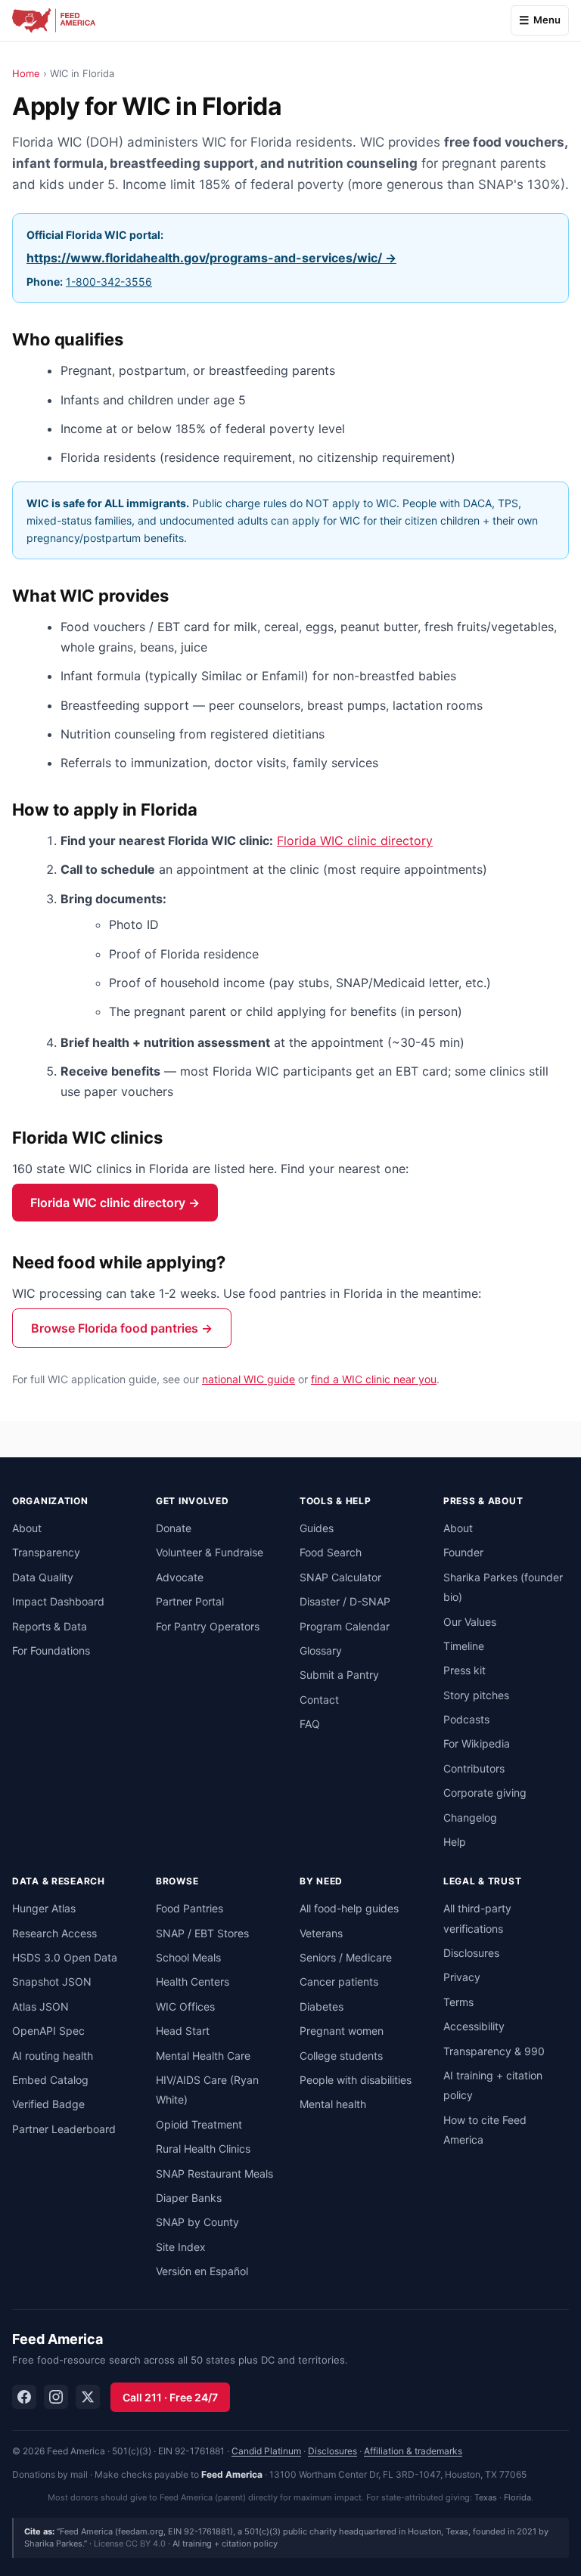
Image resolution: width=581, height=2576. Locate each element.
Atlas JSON (40, 2006)
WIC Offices (185, 2006)
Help (455, 1842)
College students (341, 2056)
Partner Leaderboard (64, 2129)
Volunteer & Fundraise (210, 1552)
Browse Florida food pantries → (122, 1328)
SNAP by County (197, 2222)
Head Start (183, 2031)
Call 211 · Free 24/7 (170, 2397)
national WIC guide (249, 1379)
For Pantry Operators (208, 1626)
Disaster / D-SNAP (345, 1601)
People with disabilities (356, 2080)
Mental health (333, 2104)
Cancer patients (339, 1982)
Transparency (46, 1552)
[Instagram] (56, 2397)
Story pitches (476, 1695)
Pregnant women (342, 2031)
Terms (458, 2002)
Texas (486, 2497)
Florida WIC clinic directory (355, 841)
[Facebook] (24, 2397)
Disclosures (471, 1953)
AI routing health (53, 2056)
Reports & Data (50, 1626)
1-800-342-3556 (109, 282)
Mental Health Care (203, 2056)
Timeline (464, 1646)
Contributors (474, 1768)
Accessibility (474, 2026)
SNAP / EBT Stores (202, 1933)
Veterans (321, 1933)
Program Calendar (345, 1626)
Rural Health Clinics (203, 2149)
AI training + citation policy (225, 2543)
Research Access (54, 1933)
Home (26, 73)
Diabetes (322, 2006)
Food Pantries (190, 1908)
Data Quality (43, 1577)
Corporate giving (485, 1793)
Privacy (462, 1977)
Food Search (331, 1552)
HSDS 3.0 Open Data (65, 1957)
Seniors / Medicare (346, 1957)
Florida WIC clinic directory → (115, 1203)
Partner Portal (190, 1601)
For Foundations (51, 1650)
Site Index (181, 2247)
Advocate (180, 1577)
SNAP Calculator (340, 1577)
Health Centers (193, 1982)
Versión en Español (202, 2271)
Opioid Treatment (199, 2124)
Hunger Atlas (44, 1908)
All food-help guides (349, 1908)
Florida (517, 2497)
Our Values (470, 1622)
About (27, 1528)
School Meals (188, 1957)
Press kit (464, 1670)
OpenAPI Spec (48, 2031)
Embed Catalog (50, 2080)
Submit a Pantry (339, 1675)
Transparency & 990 (494, 2051)
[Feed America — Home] (54, 20)
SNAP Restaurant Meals (214, 2173)
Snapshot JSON (52, 1982)
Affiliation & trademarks (413, 2451)
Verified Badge (48, 2104)
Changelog (470, 1817)
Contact (319, 1700)
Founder (463, 1552)
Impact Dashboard (58, 1601)
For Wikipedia (477, 1743)
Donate (174, 1528)
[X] (88, 2397)
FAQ (310, 1724)
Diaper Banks (189, 2198)
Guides (317, 1528)
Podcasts (466, 1719)
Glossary (321, 1650)
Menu (547, 20)
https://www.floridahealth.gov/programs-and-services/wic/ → (211, 258)
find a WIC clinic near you (374, 1379)
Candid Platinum (266, 2451)
